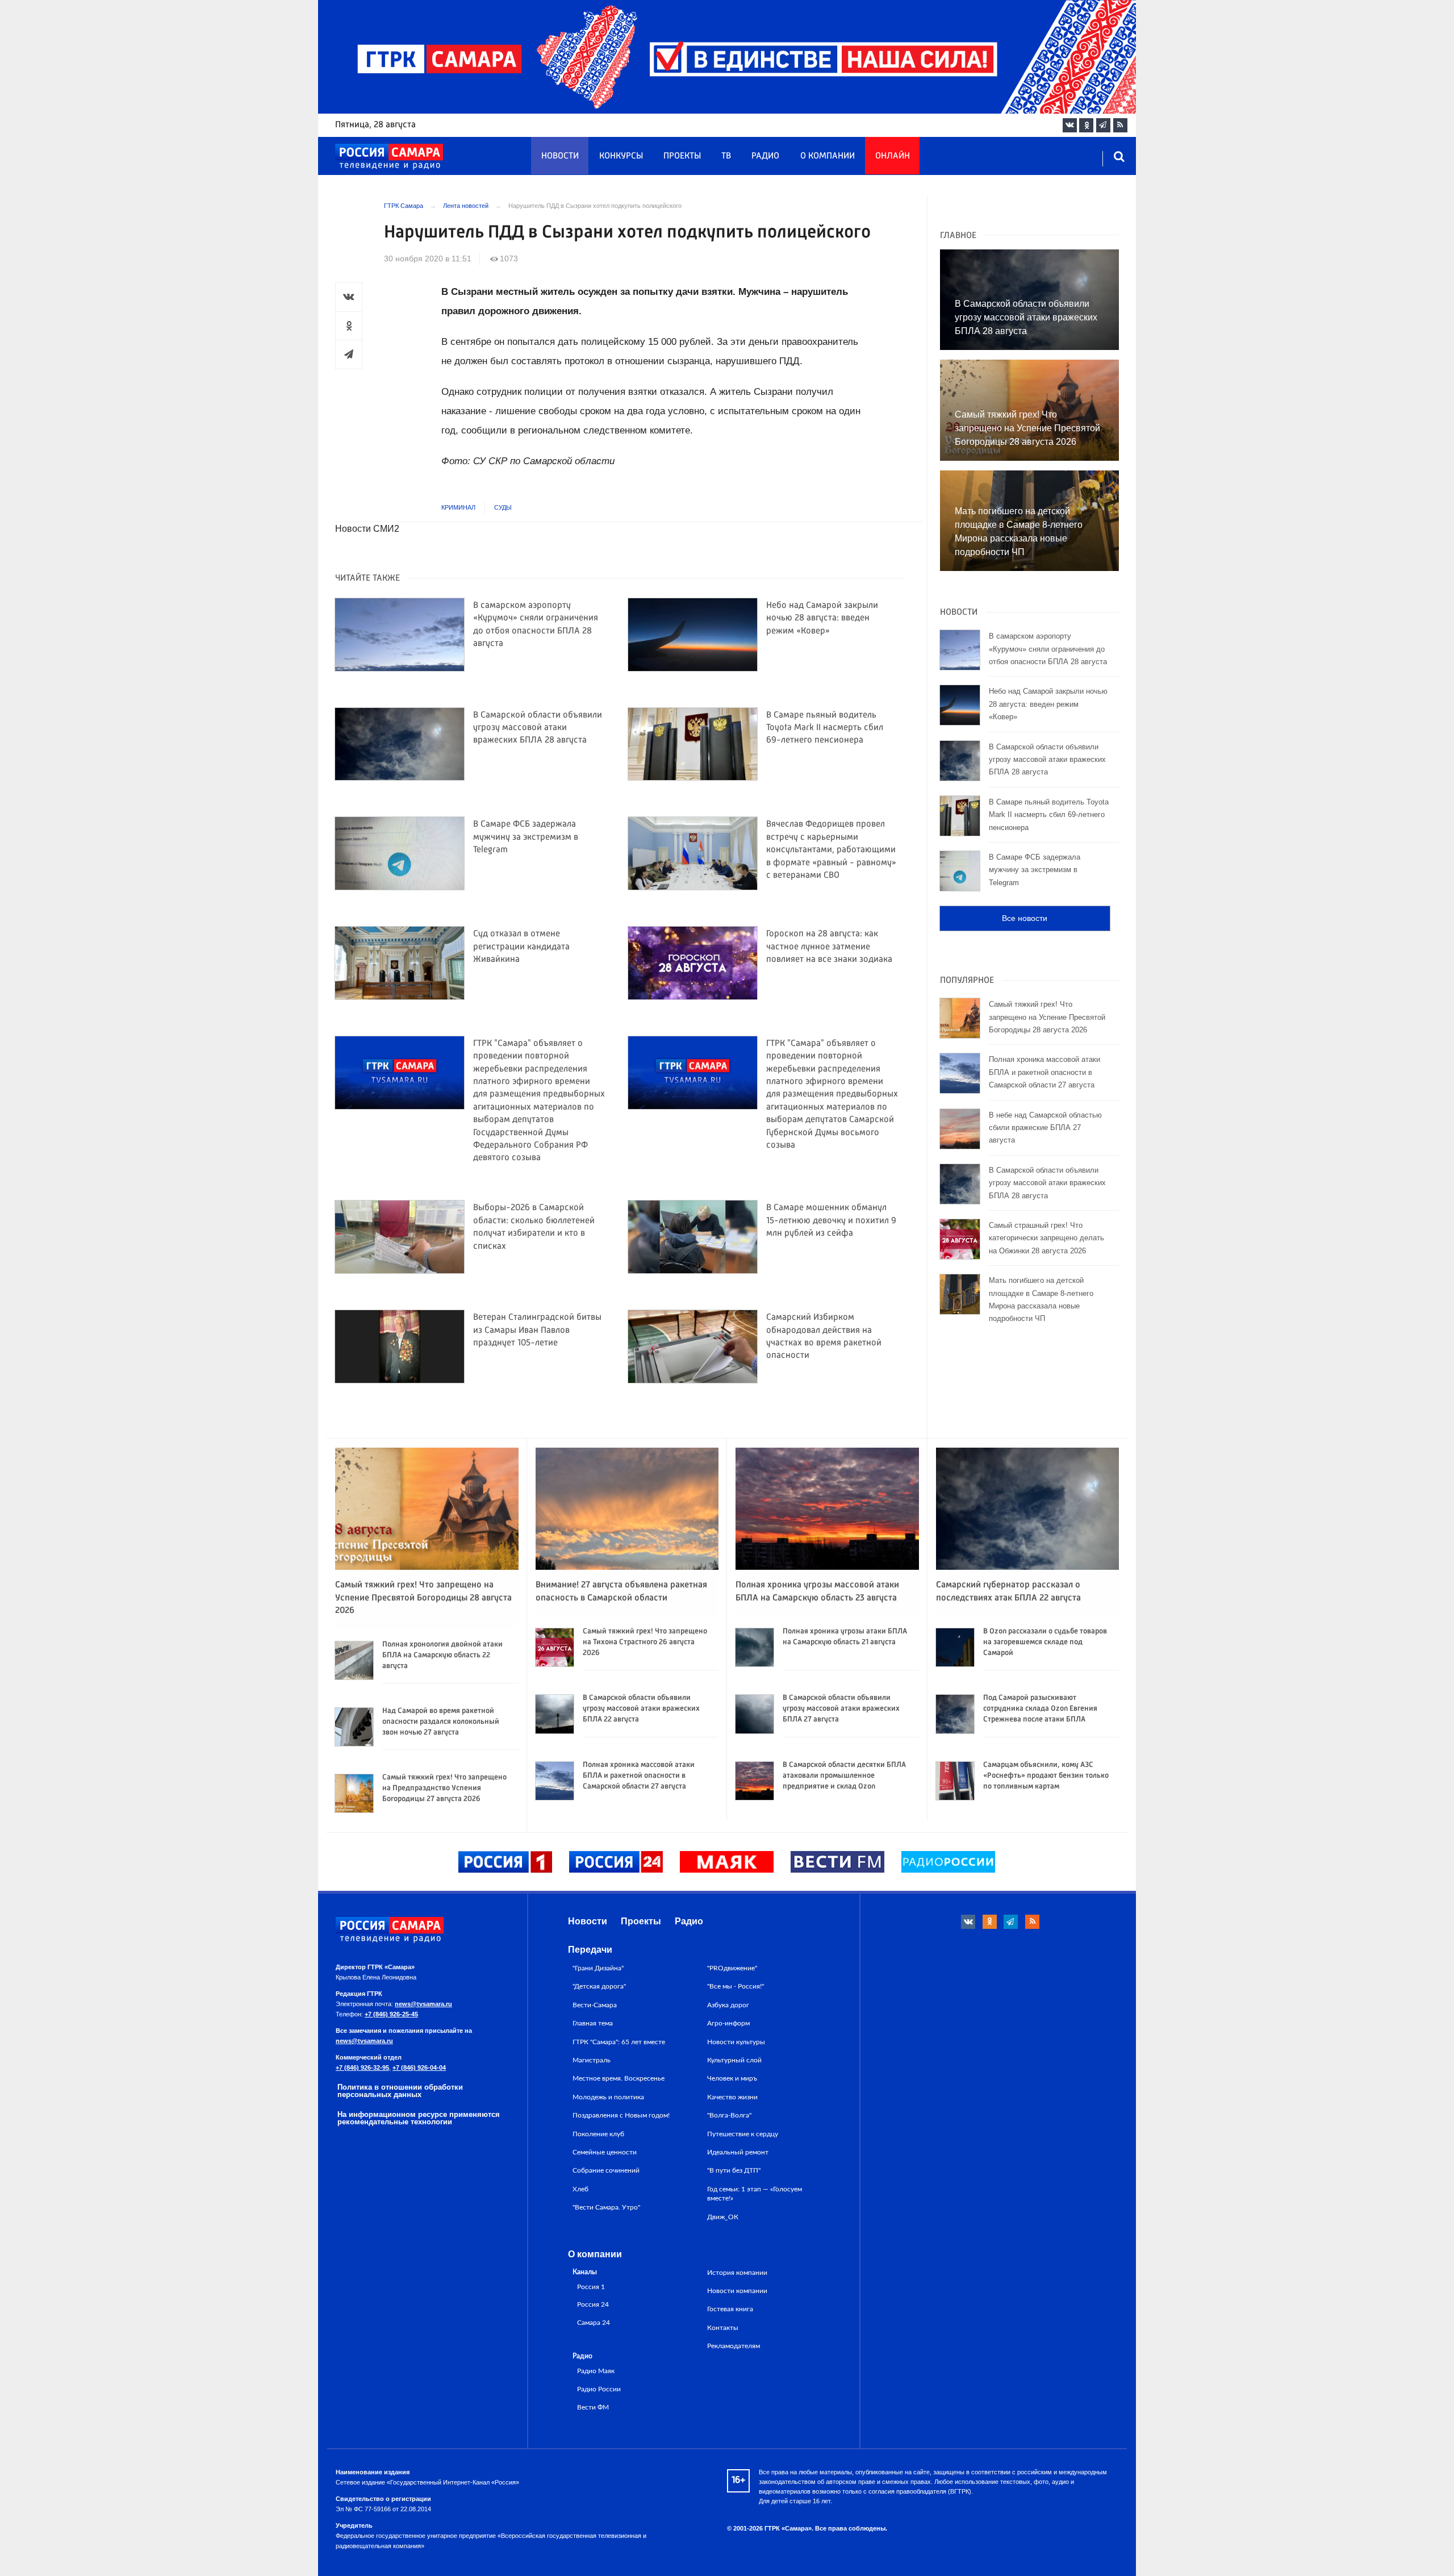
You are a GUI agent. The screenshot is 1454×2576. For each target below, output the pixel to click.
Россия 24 (593, 2305)
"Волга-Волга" (729, 2115)
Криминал (458, 507)
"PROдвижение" (732, 1968)
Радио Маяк (596, 2371)
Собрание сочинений (606, 2170)
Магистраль (592, 2060)
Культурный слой (734, 2060)
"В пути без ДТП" (734, 2170)
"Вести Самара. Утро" (606, 2207)
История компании (737, 2273)
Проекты (682, 156)
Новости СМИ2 (367, 529)
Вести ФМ (593, 2408)
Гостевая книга (730, 2309)
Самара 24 (594, 2323)
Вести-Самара (595, 2005)
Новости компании (737, 2291)
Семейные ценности (605, 2152)
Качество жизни (732, 2097)
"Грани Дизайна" (598, 1968)
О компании (828, 156)
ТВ (726, 156)
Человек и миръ (732, 2078)
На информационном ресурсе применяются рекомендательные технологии (419, 2118)
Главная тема (593, 2023)
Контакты (723, 2328)
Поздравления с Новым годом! (621, 2115)
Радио (765, 156)
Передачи (590, 1950)
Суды (503, 507)
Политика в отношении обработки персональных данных (400, 2091)
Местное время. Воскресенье (619, 2078)
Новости (560, 156)
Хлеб (580, 2189)
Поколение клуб (598, 2134)
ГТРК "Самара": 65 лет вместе (619, 2042)
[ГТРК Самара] (389, 157)
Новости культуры (736, 2042)
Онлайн (893, 156)
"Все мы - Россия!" (736, 1986)
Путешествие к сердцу (743, 2134)
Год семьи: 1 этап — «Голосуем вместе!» (755, 2194)
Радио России (599, 2389)
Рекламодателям (734, 2346)
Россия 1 (591, 2287)
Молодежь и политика (608, 2097)
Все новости (1025, 918)
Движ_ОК (723, 2217)
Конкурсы (621, 156)
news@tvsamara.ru (423, 2004)
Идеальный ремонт (738, 2152)
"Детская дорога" (599, 1986)
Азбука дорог (728, 2005)
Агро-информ (728, 2023)
